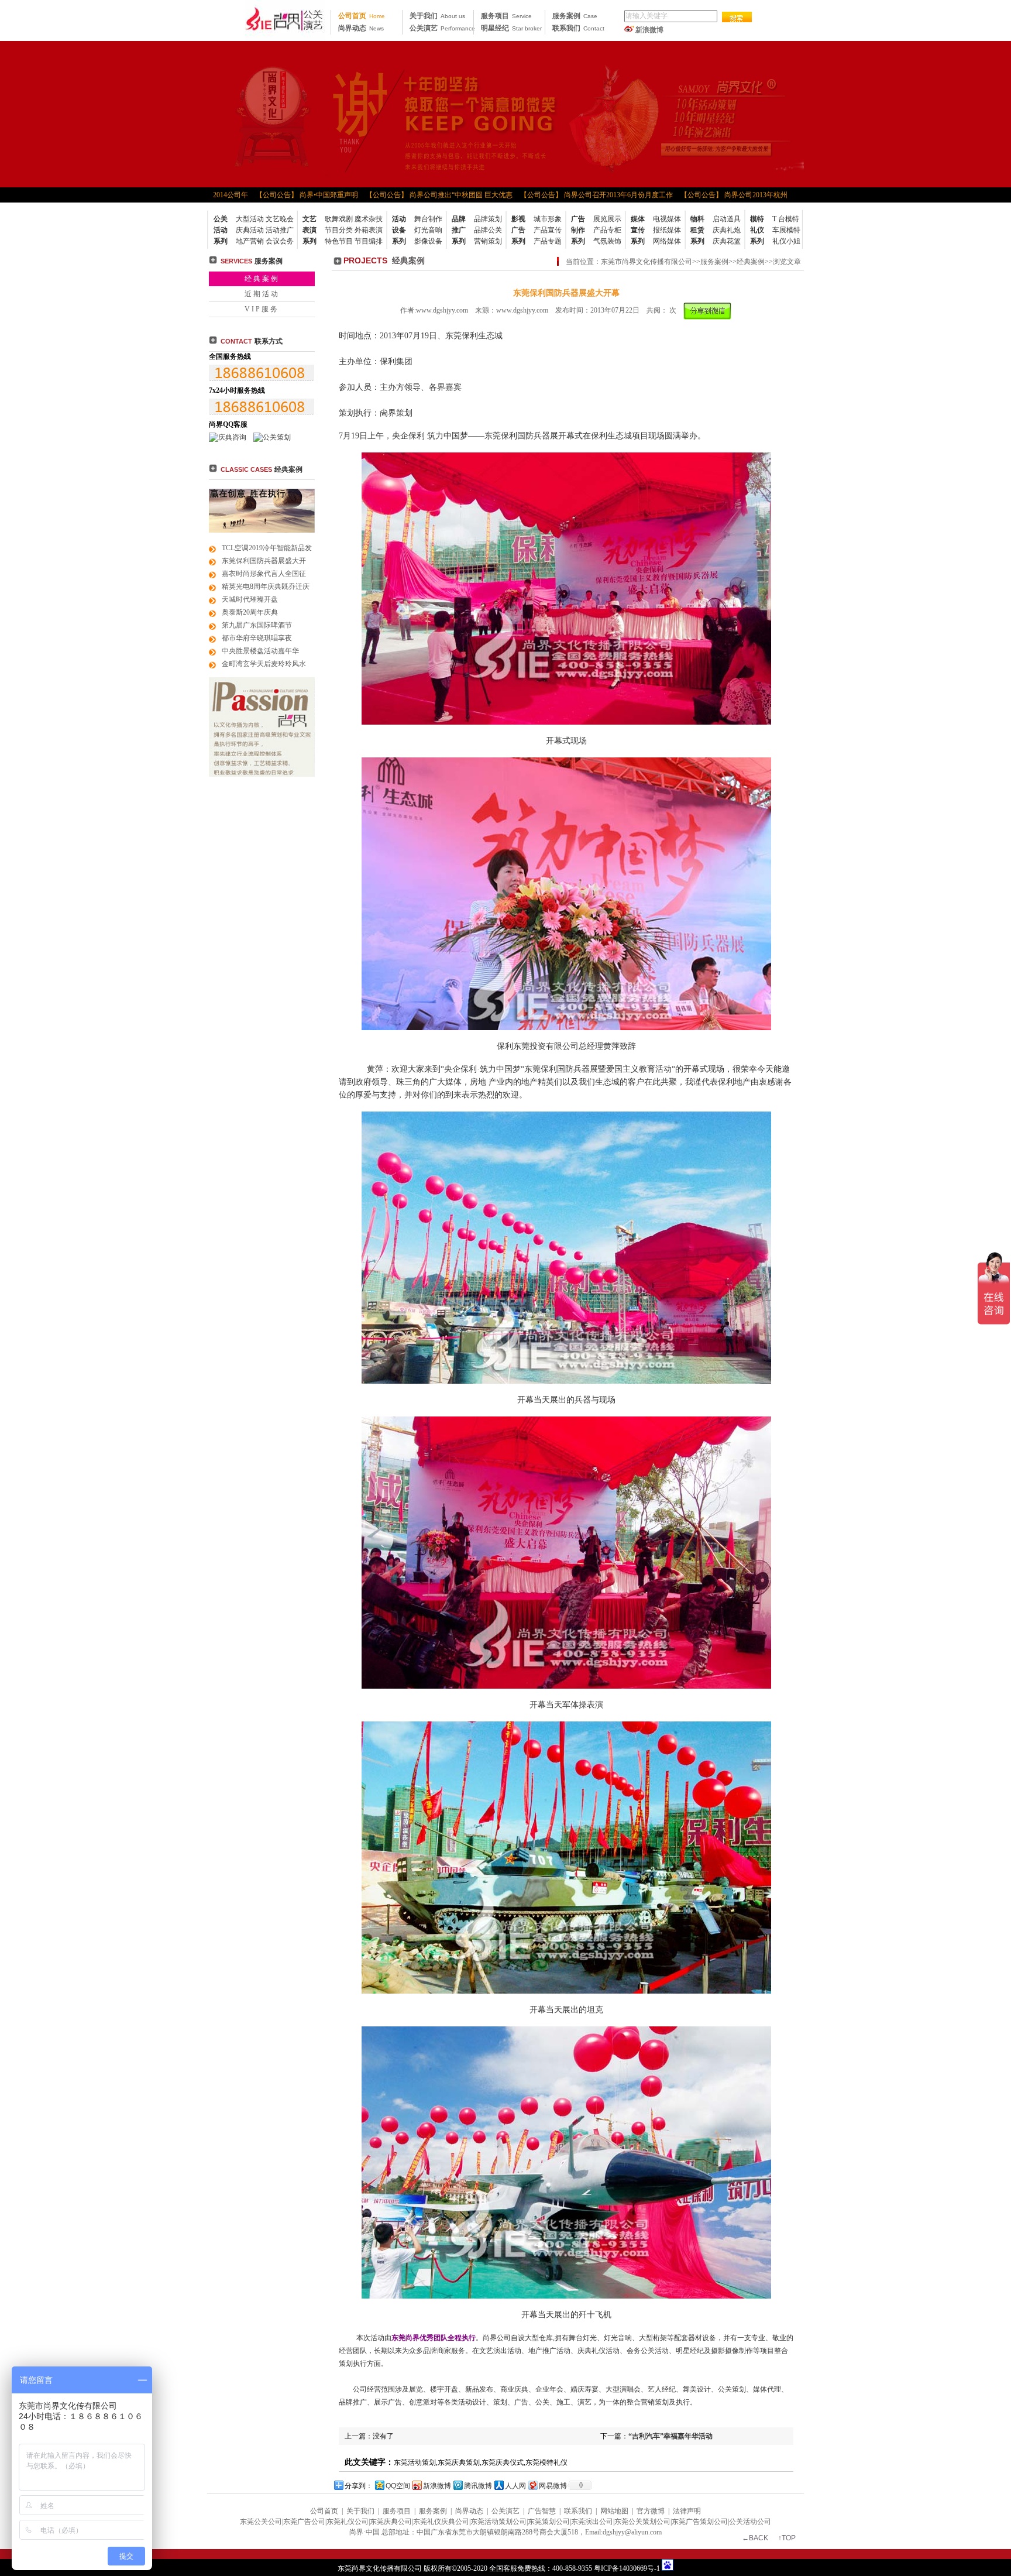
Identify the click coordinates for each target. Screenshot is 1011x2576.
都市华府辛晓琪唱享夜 (257, 638)
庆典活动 (250, 230)
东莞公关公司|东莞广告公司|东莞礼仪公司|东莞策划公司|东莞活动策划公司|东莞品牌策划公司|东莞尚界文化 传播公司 (285, 20)
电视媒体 (667, 219)
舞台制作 (428, 219)
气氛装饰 (607, 241)
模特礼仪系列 (757, 230)
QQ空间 (398, 2486)
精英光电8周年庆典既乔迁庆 (266, 586)
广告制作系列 (578, 230)
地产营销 (250, 241)
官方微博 (651, 2511)
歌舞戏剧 (339, 219)
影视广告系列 (518, 230)
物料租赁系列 (697, 230)
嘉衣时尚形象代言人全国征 (264, 574)
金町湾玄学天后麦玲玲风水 (264, 664)
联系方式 (252, 341)
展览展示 (607, 219)
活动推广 (280, 230)
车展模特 (786, 230)
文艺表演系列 (310, 230)
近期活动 (262, 294)
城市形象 (548, 219)
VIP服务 (262, 309)
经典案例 (262, 279)
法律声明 (687, 2511)
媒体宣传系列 (638, 230)
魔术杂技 (369, 219)
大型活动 (250, 219)
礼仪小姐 (786, 241)
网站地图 (614, 2511)
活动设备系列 (399, 230)
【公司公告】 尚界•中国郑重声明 (275, 195)
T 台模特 (786, 219)
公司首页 (362, 16)
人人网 (515, 2486)
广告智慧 (542, 2511)
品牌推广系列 (459, 230)
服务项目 (506, 16)
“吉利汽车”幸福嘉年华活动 (670, 2436)
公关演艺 (442, 28)
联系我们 (578, 28)
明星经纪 (511, 28)
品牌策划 (488, 219)
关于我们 (437, 16)
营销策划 (488, 241)
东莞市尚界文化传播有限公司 (647, 262)
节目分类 (339, 230)
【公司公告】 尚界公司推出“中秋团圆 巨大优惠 (408, 195)
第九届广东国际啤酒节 (257, 625)
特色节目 (339, 241)
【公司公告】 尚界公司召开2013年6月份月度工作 (565, 195)
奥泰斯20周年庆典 (250, 612)
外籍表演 (369, 230)
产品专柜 (607, 230)
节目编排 (369, 241)
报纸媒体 (667, 230)
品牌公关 (488, 230)
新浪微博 (649, 30)
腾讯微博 (478, 2486)
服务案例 (575, 16)
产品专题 (548, 241)
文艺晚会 (280, 219)
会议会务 (280, 241)
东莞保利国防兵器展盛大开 (264, 561)
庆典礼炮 (727, 230)
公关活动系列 (221, 230)
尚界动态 (361, 28)
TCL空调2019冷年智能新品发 (267, 548)
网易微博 (553, 2486)
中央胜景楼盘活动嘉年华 (260, 651)
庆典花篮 (727, 241)
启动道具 (727, 219)
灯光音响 (428, 230)
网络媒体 (667, 241)
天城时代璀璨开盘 (250, 599)
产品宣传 (548, 230)
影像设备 (428, 241)
